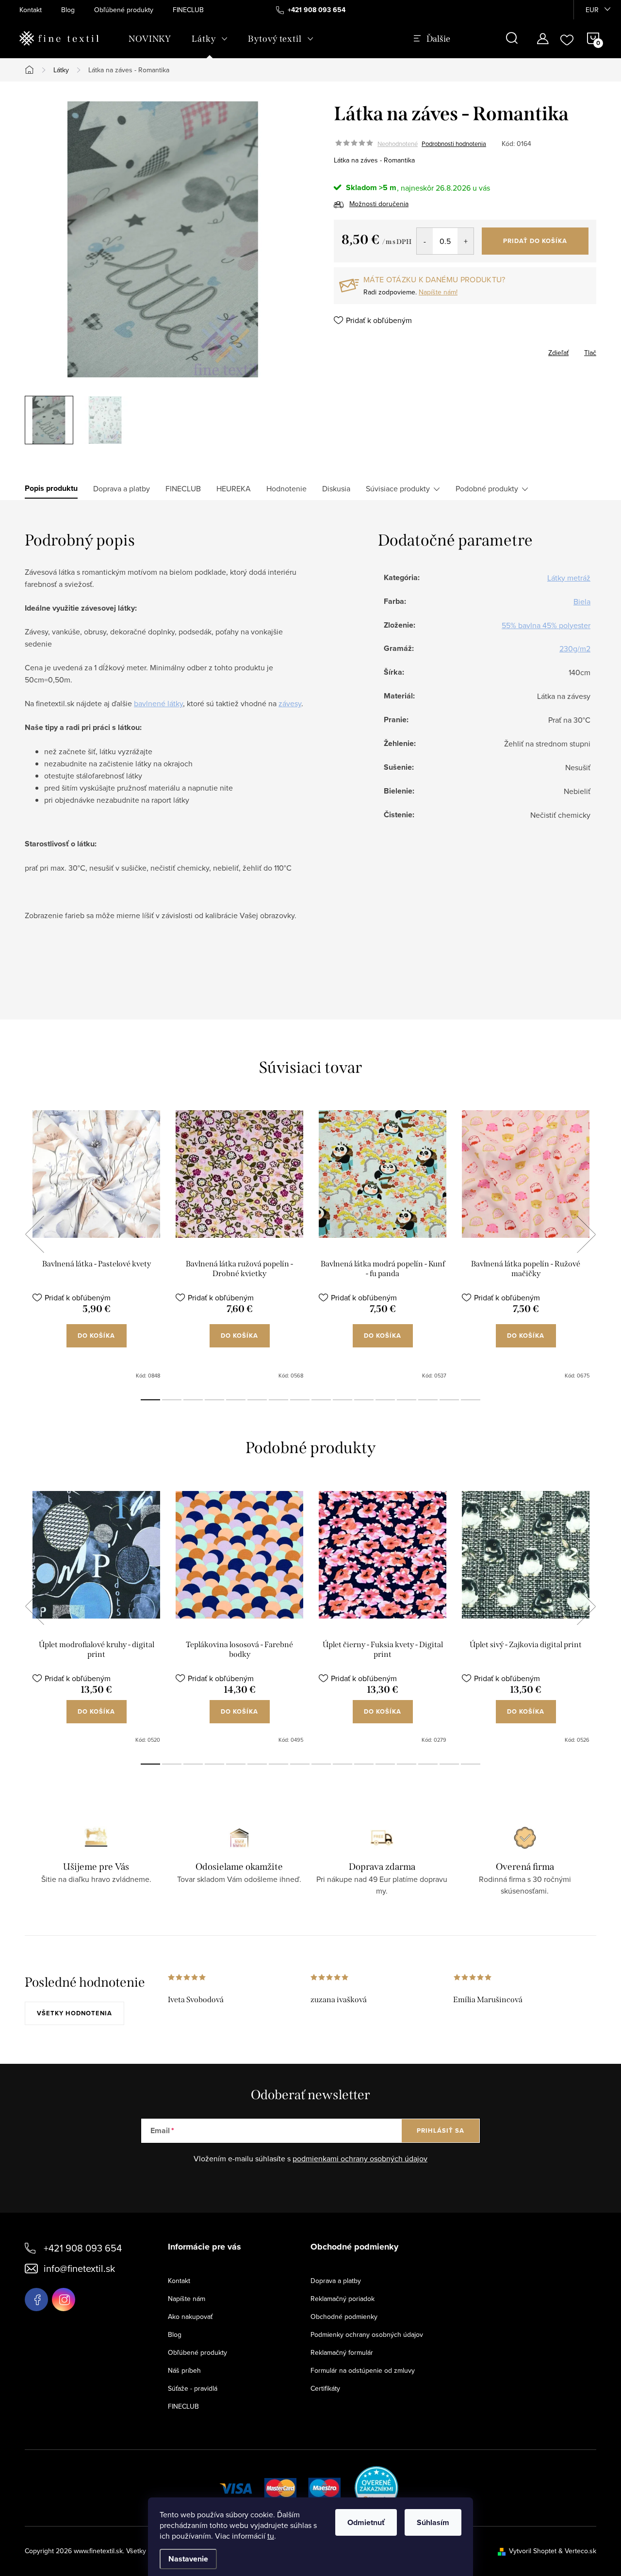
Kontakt (31, 10)
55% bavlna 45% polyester (546, 625)
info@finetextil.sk (79, 2268)
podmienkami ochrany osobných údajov (360, 2158)
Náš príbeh (184, 2370)
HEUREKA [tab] (234, 488)
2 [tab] (172, 1400)
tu (271, 2536)
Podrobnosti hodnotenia (454, 144)
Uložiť (353, 351)
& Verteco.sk (576, 2551)
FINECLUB (188, 10)
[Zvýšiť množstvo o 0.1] (466, 241)
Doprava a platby (336, 2281)
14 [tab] (428, 1400)
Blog (68, 10)
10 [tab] (343, 1400)
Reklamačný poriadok (343, 2299)
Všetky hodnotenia (74, 2013)
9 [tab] (321, 1400)
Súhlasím (433, 2522)
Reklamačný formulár (342, 2352)
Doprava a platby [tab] (122, 488)
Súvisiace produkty (398, 488)
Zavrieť (384, 350)
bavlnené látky (158, 703)
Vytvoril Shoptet (533, 2551)
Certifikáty (325, 2388)
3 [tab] (193, 1400)
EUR (592, 10)
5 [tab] (236, 1400)
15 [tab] (449, 1400)
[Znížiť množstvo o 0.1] (425, 241)
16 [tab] (471, 1400)
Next (586, 1234)
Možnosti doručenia (379, 204)
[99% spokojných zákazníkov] (377, 2487)
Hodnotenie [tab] (286, 488)
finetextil (64, 2300)
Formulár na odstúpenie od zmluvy (363, 2370)
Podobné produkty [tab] (487, 488)
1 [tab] (150, 1400)
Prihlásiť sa (441, 2130)
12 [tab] (385, 1400)
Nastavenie (188, 2559)
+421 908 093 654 (83, 2248)
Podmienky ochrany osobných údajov (367, 2334)
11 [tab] (364, 1400)
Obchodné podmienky (344, 2317)
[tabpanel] (96, 1245)
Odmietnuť (366, 2522)
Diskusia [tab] (336, 488)
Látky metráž (569, 578)
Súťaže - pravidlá (193, 2388)
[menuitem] (150, 39)
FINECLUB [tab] (183, 488)
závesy (290, 703)
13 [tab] (407, 1400)
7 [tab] (278, 1400)
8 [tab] (300, 1400)
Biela (582, 601)
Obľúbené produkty (124, 10)
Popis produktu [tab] (51, 488)
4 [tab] (214, 1400)
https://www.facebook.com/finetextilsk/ (36, 2300)
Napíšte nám (187, 2299)
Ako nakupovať (190, 2317)
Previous (34, 1234)
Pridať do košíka (535, 241)
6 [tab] (257, 1400)
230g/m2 (575, 648)
